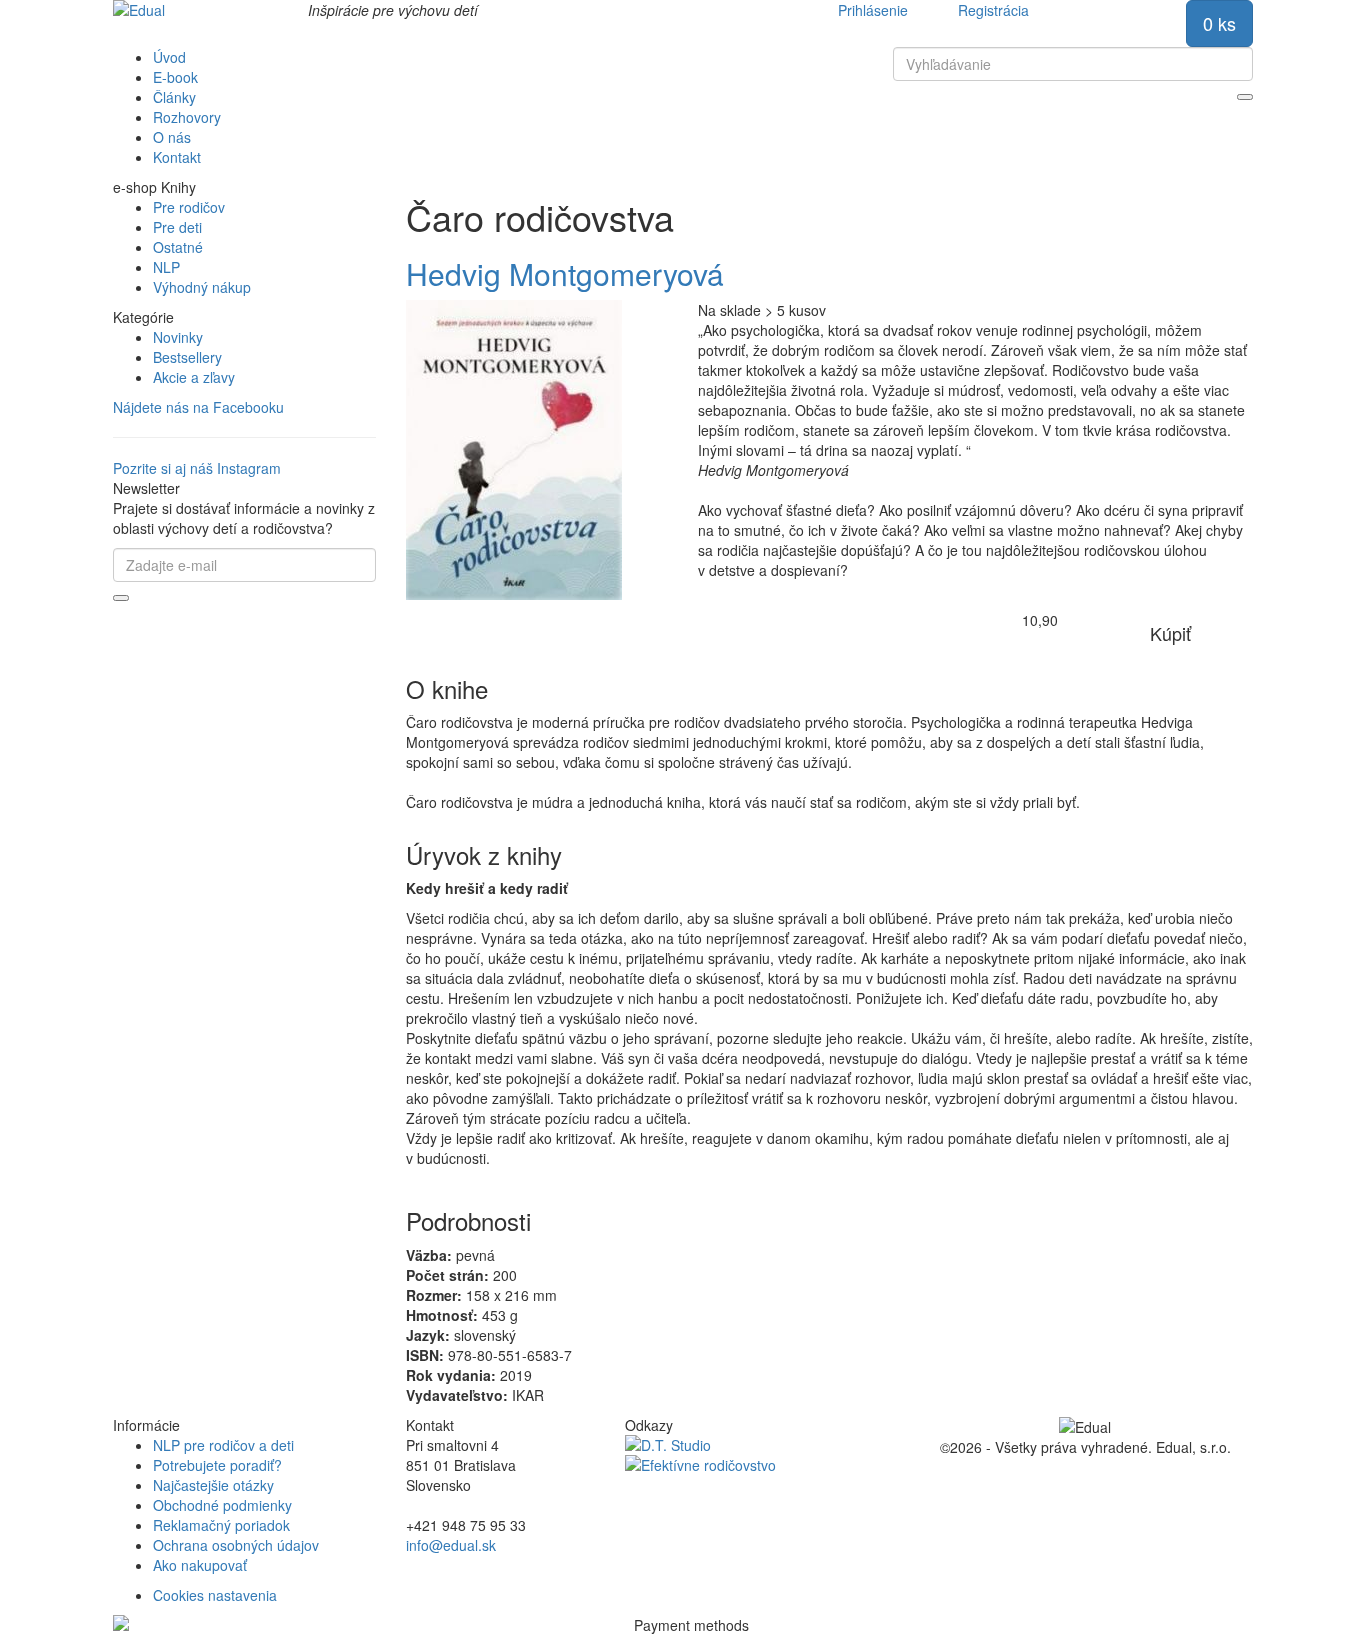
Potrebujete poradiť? (217, 1465)
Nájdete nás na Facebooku (198, 407)
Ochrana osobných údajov (236, 1545)
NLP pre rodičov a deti (223, 1445)
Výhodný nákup (202, 287)
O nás (172, 137)
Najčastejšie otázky (213, 1485)
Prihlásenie (873, 10)
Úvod (169, 57)
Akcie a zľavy (194, 377)
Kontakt (177, 157)
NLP (166, 267)
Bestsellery (187, 357)
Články (174, 97)
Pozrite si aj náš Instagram (197, 468)
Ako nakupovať (200, 1565)
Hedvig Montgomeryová (565, 273)
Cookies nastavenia (215, 1595)
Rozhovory (187, 117)
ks (1219, 23)
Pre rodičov (189, 207)
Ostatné (178, 247)
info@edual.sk (451, 1545)
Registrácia (993, 10)
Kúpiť (1170, 633)
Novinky (178, 337)
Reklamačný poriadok (221, 1525)
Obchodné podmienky (222, 1505)
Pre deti (177, 227)
